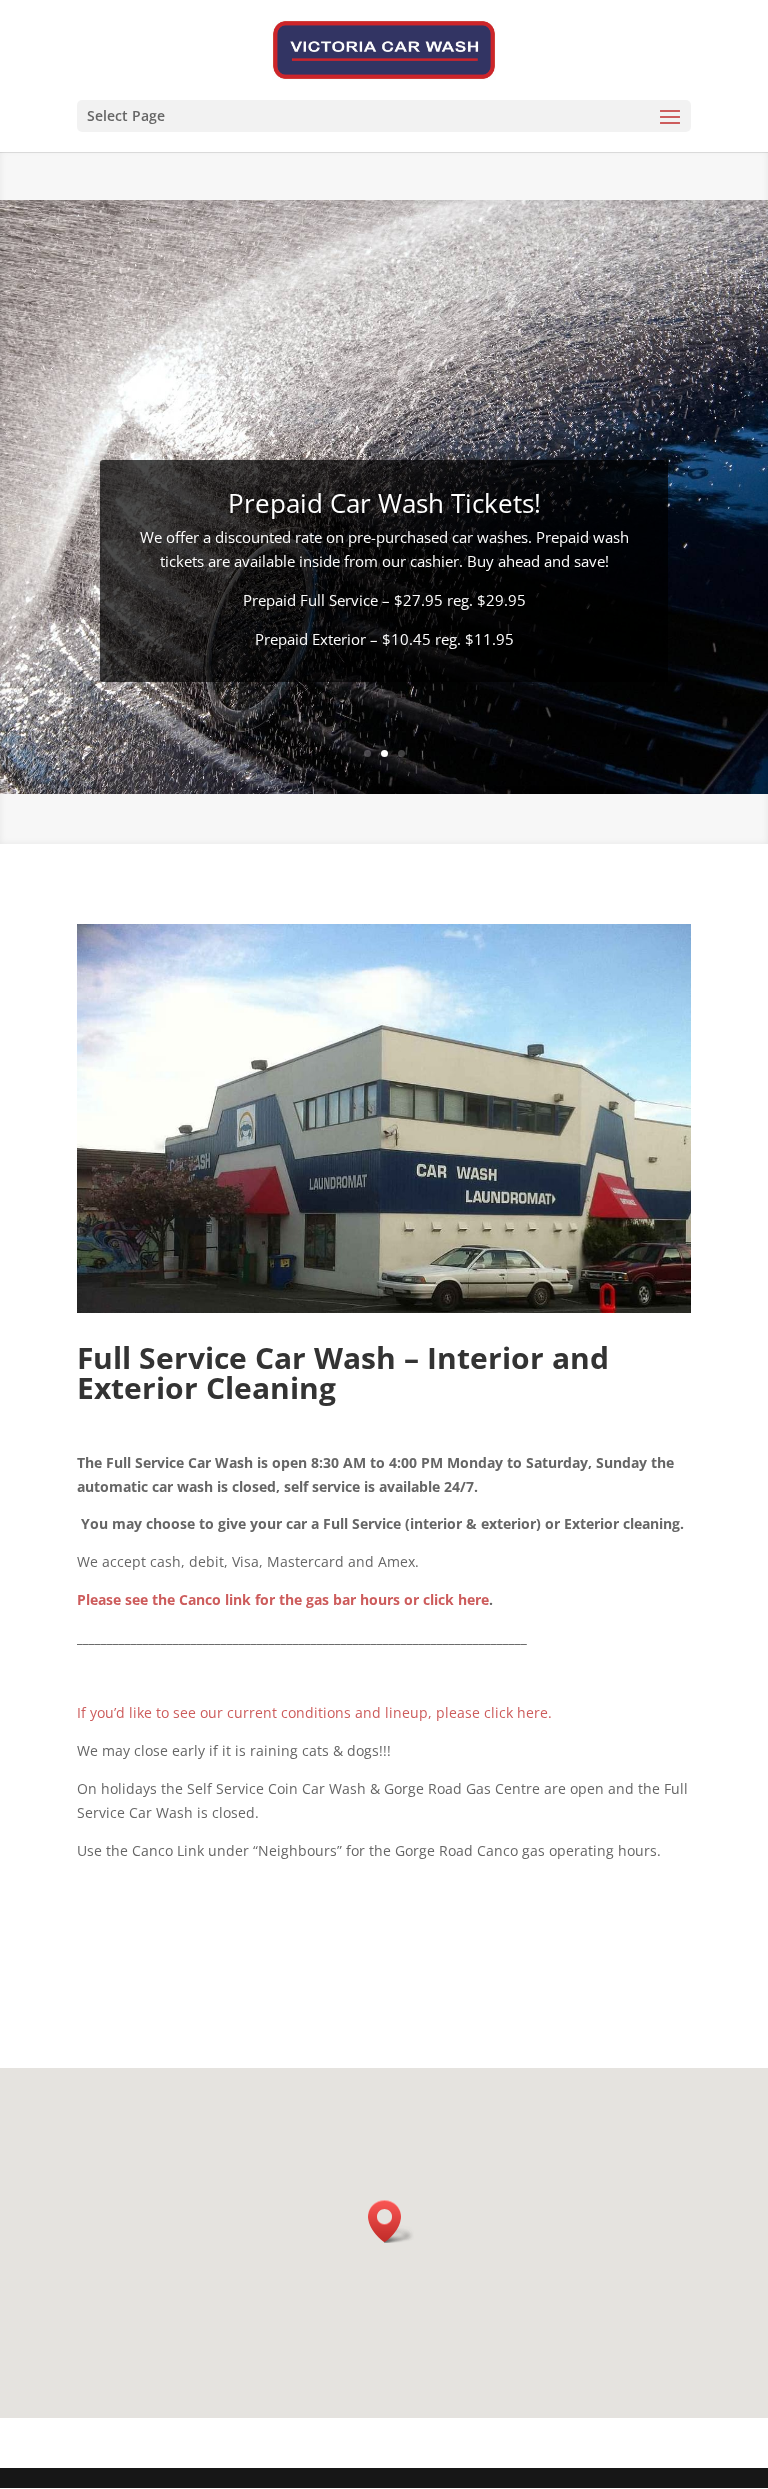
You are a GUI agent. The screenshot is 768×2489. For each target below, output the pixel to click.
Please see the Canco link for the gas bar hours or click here (283, 1599)
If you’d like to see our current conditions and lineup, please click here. (314, 1712)
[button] (391, 2221)
